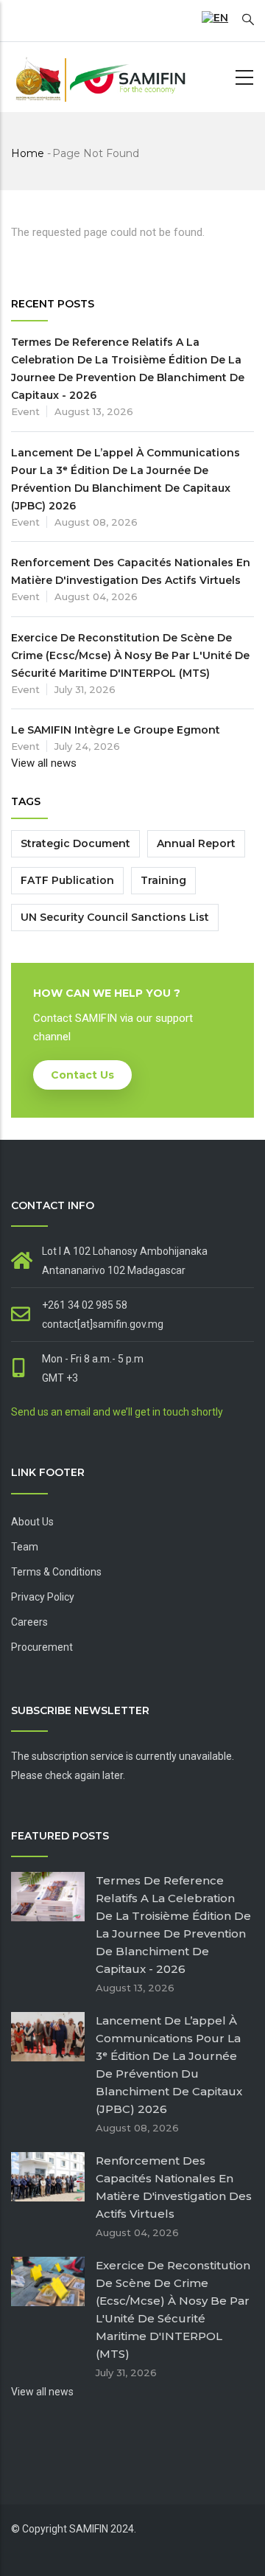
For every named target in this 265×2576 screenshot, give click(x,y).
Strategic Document (75, 843)
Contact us (82, 1075)
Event (25, 411)
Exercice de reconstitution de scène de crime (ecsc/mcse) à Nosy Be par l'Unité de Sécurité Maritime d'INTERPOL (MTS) (130, 655)
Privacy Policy (43, 1597)
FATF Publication (67, 880)
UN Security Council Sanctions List (115, 917)
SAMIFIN (89, 2529)
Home (28, 153)
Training (163, 880)
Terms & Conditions (56, 1572)
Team (25, 1547)
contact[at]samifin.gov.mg (103, 1324)
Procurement (42, 1647)
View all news (44, 763)
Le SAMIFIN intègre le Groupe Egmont (116, 730)
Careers (29, 1622)
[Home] (99, 77)
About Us (32, 1522)
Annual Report (196, 843)
